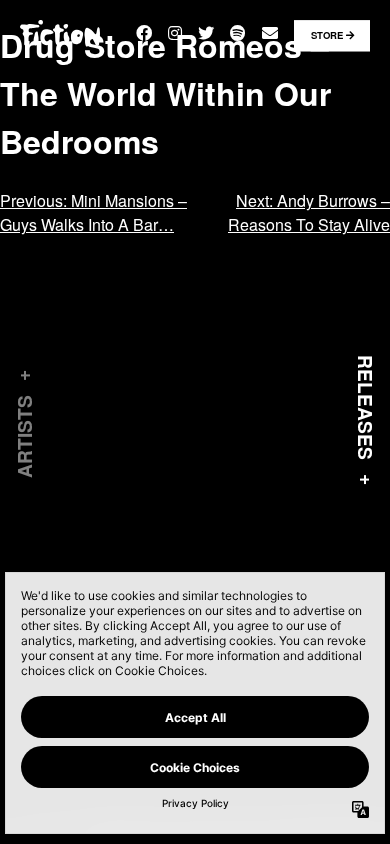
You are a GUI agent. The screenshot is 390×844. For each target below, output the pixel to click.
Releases (366, 407)
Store (328, 35)
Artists (24, 436)
